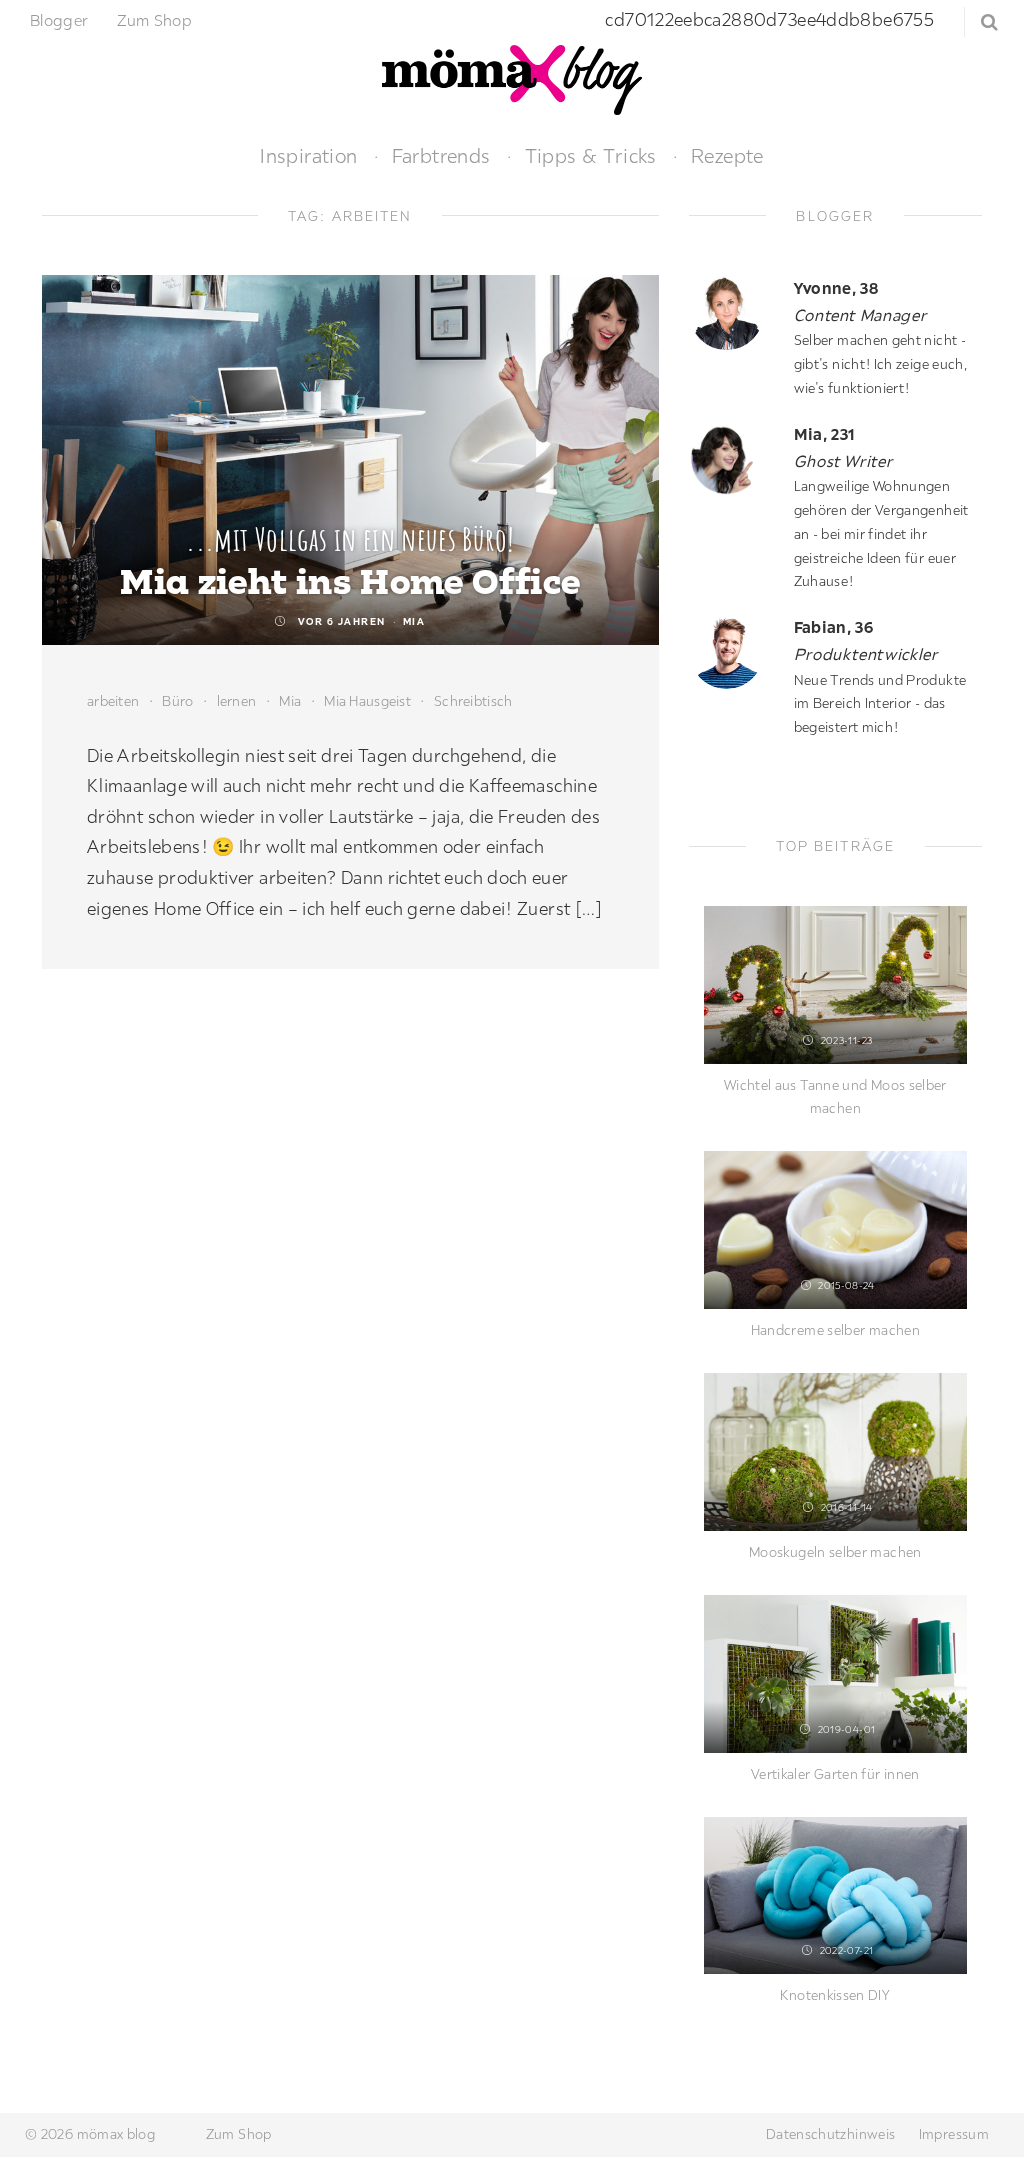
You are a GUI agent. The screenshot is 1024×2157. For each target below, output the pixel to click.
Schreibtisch (473, 701)
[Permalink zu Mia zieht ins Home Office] (350, 460)
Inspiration (308, 155)
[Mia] (734, 458)
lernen (237, 701)
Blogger (59, 20)
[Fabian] (734, 651)
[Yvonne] (734, 312)
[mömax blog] (512, 77)
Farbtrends (441, 155)
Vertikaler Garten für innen (835, 1774)
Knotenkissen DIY (835, 1995)
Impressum (954, 2134)
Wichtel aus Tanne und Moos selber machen (835, 1097)
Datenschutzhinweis (830, 2134)
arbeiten (113, 701)
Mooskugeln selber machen (835, 1552)
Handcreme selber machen (835, 1330)
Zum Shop (154, 20)
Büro (177, 701)
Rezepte (727, 155)
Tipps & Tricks (591, 155)
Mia (414, 621)
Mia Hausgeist (367, 701)
